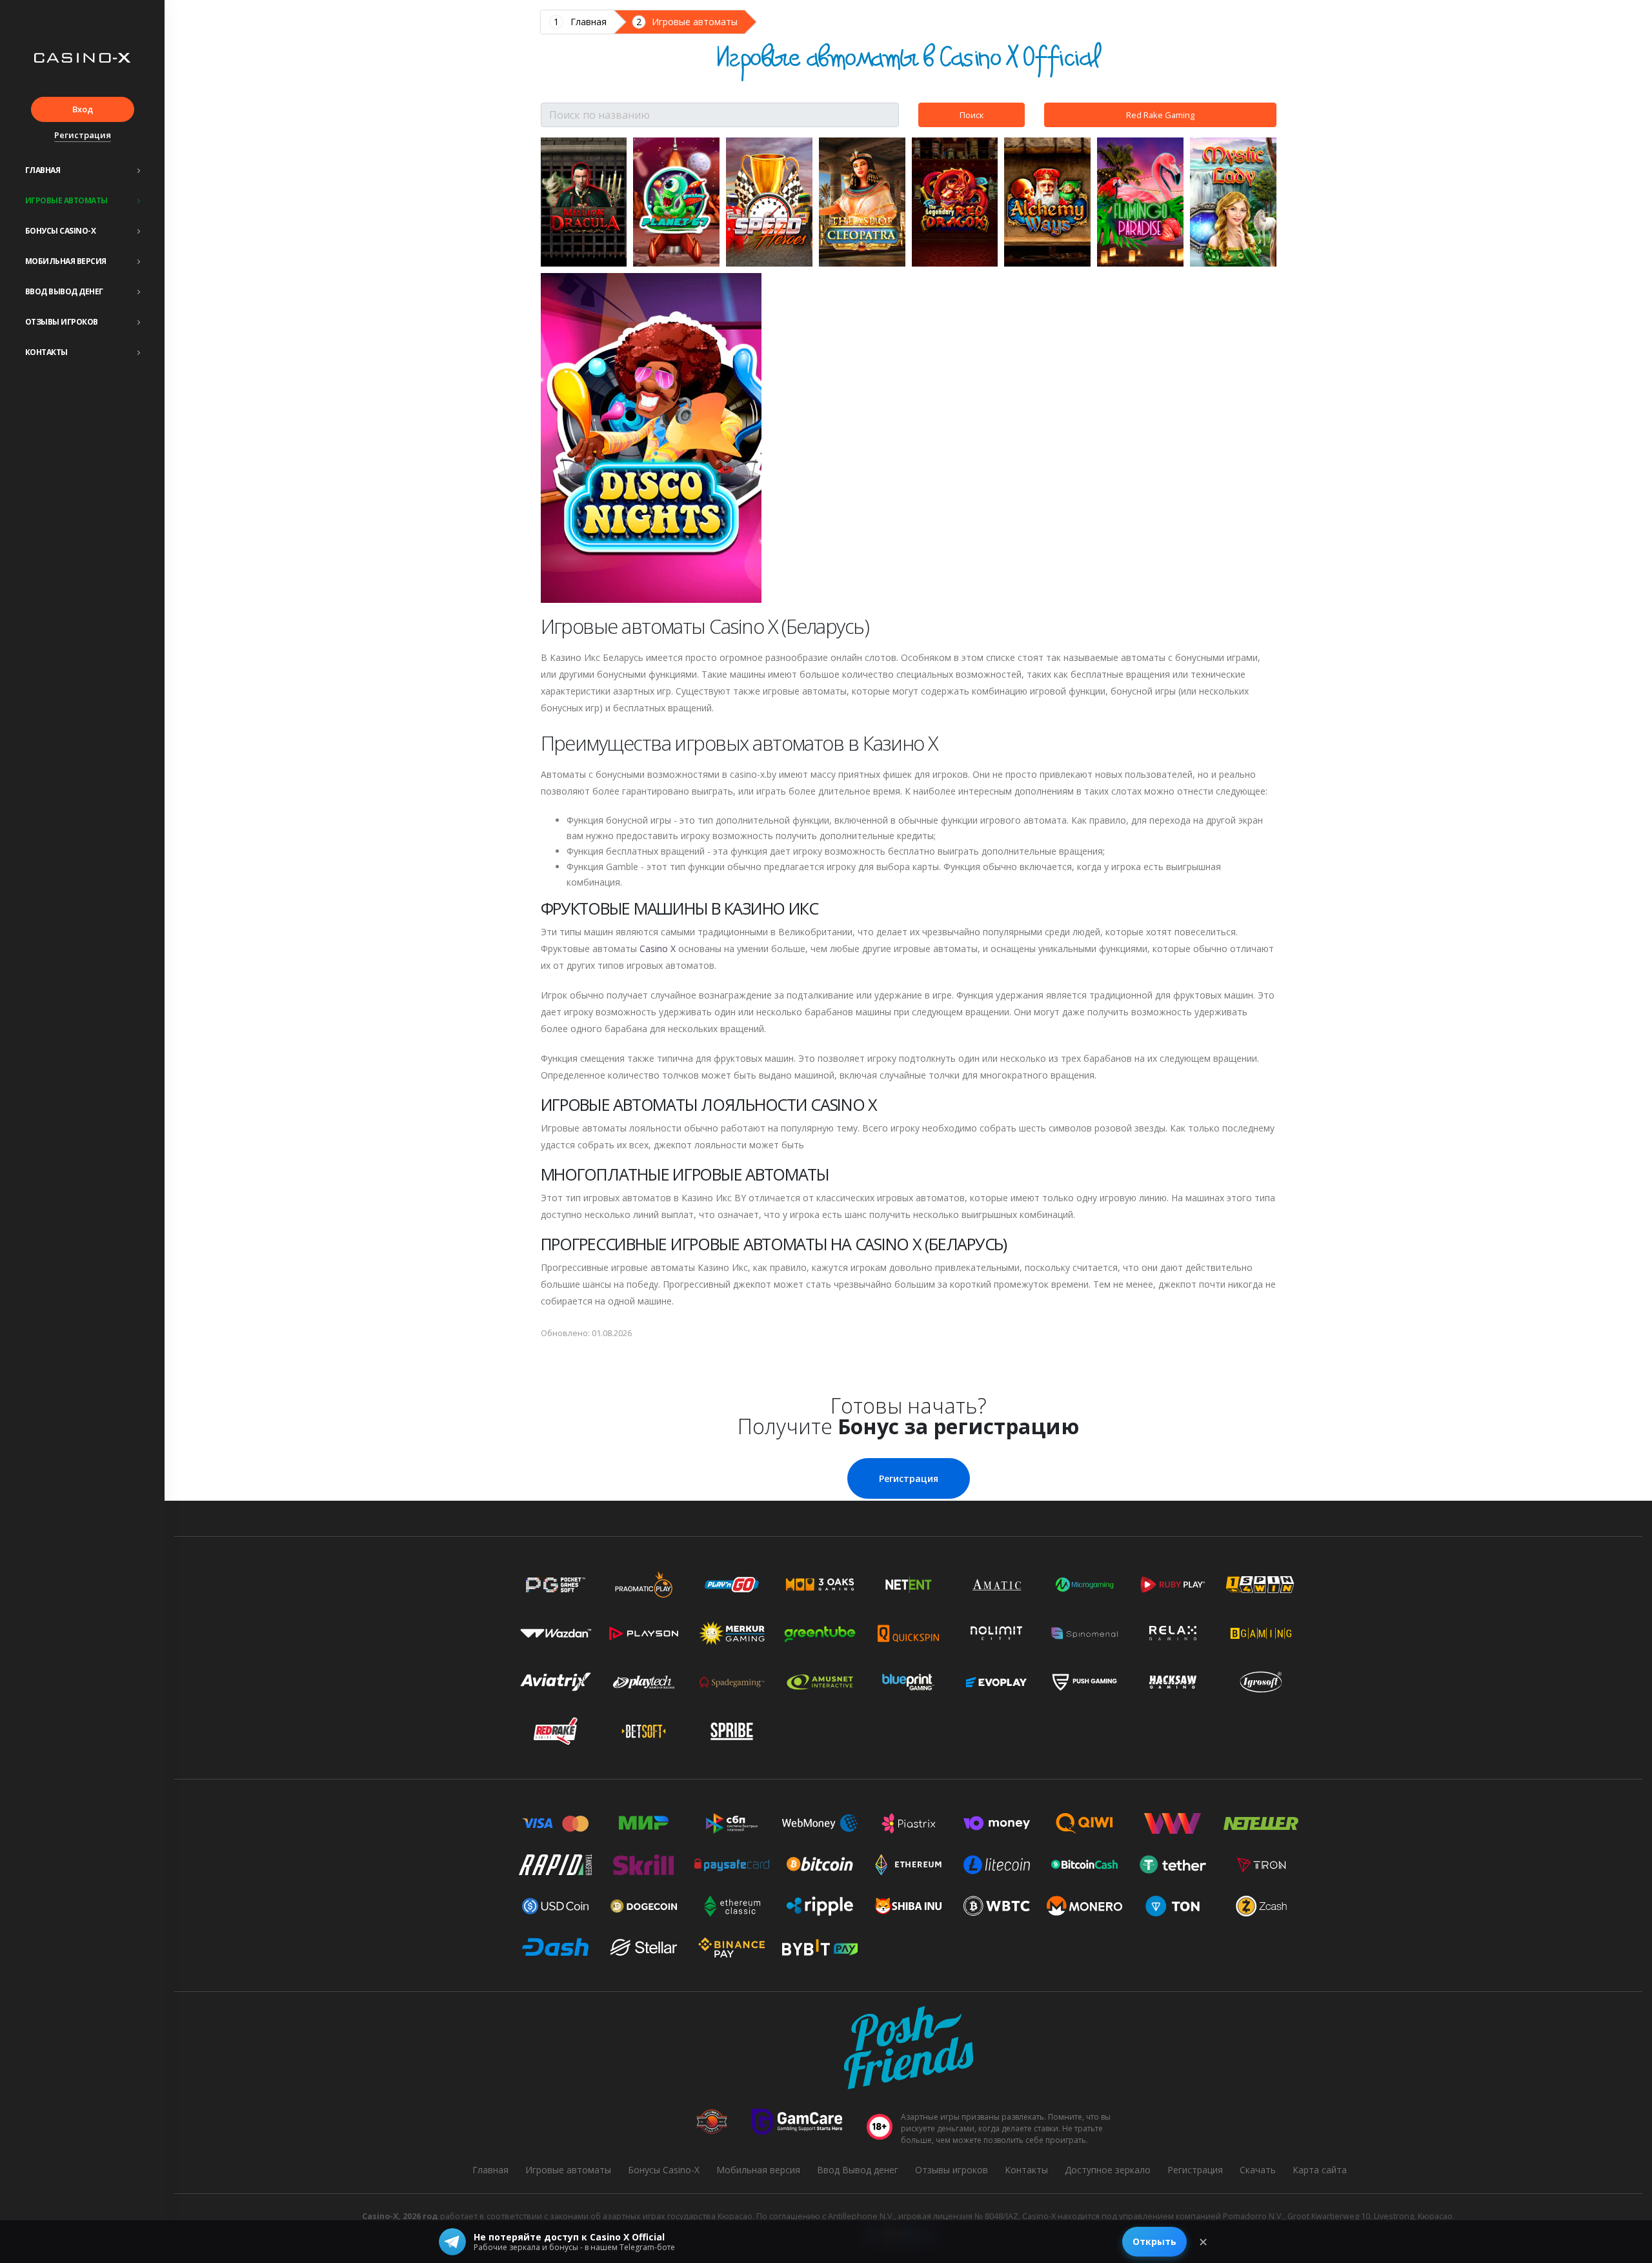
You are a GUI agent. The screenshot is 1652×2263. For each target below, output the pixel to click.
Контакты (46, 352)
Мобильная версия (66, 261)
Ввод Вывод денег (64, 291)
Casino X (658, 949)
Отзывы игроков (62, 322)
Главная (43, 170)
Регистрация (83, 135)
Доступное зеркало (1108, 2170)
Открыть (1154, 2241)
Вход (83, 109)
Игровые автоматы (66, 200)
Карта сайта (1320, 2170)
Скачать (1258, 2170)
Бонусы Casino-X (61, 231)
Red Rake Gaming (1160, 115)
